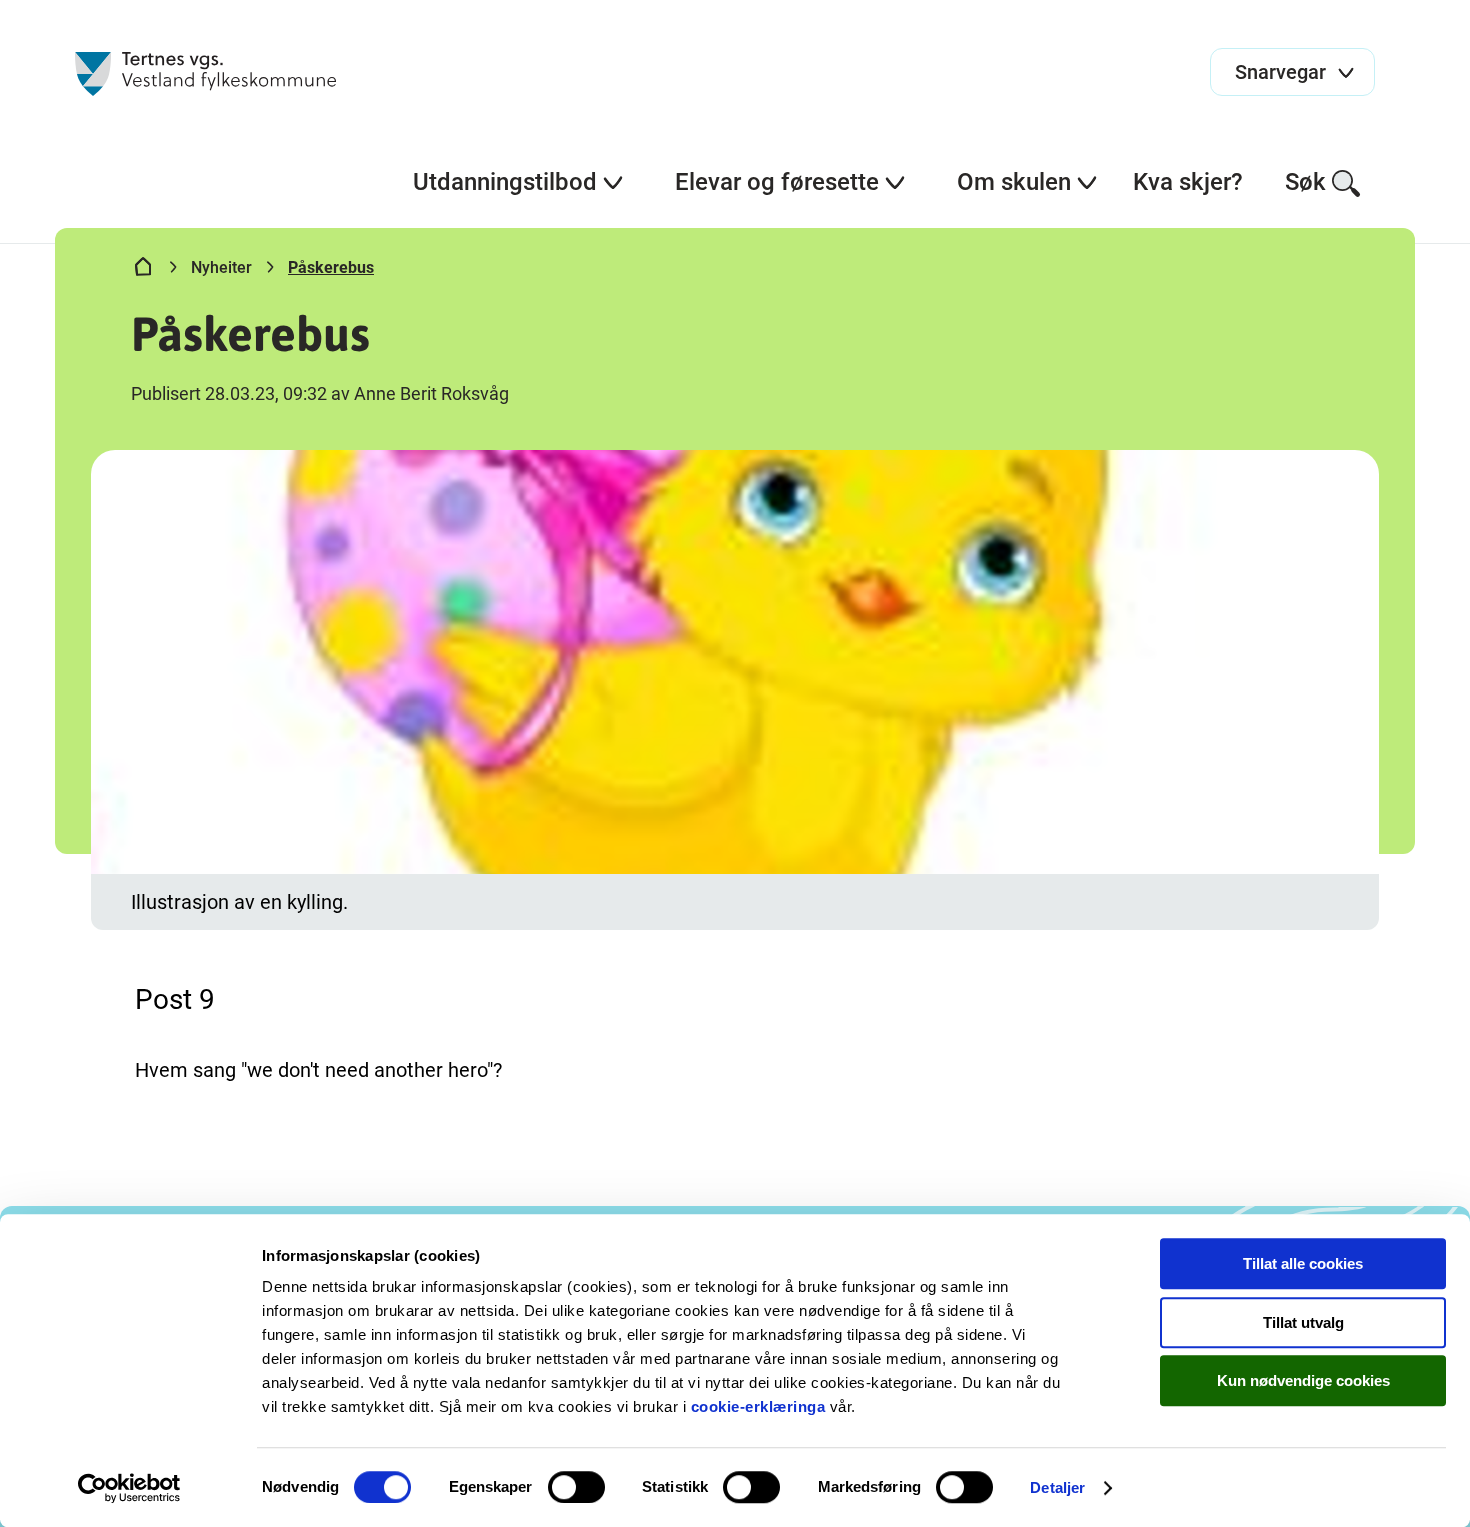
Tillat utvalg (1303, 1322)
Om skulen (1014, 182)
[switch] (576, 1487)
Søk (1305, 182)
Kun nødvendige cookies (1303, 1380)
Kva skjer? (1188, 182)
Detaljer (1057, 1487)
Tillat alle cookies (1303, 1263)
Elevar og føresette (777, 182)
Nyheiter (221, 267)
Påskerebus (331, 267)
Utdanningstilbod (505, 182)
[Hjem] (143, 271)
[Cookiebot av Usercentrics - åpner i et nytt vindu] (129, 1488)
